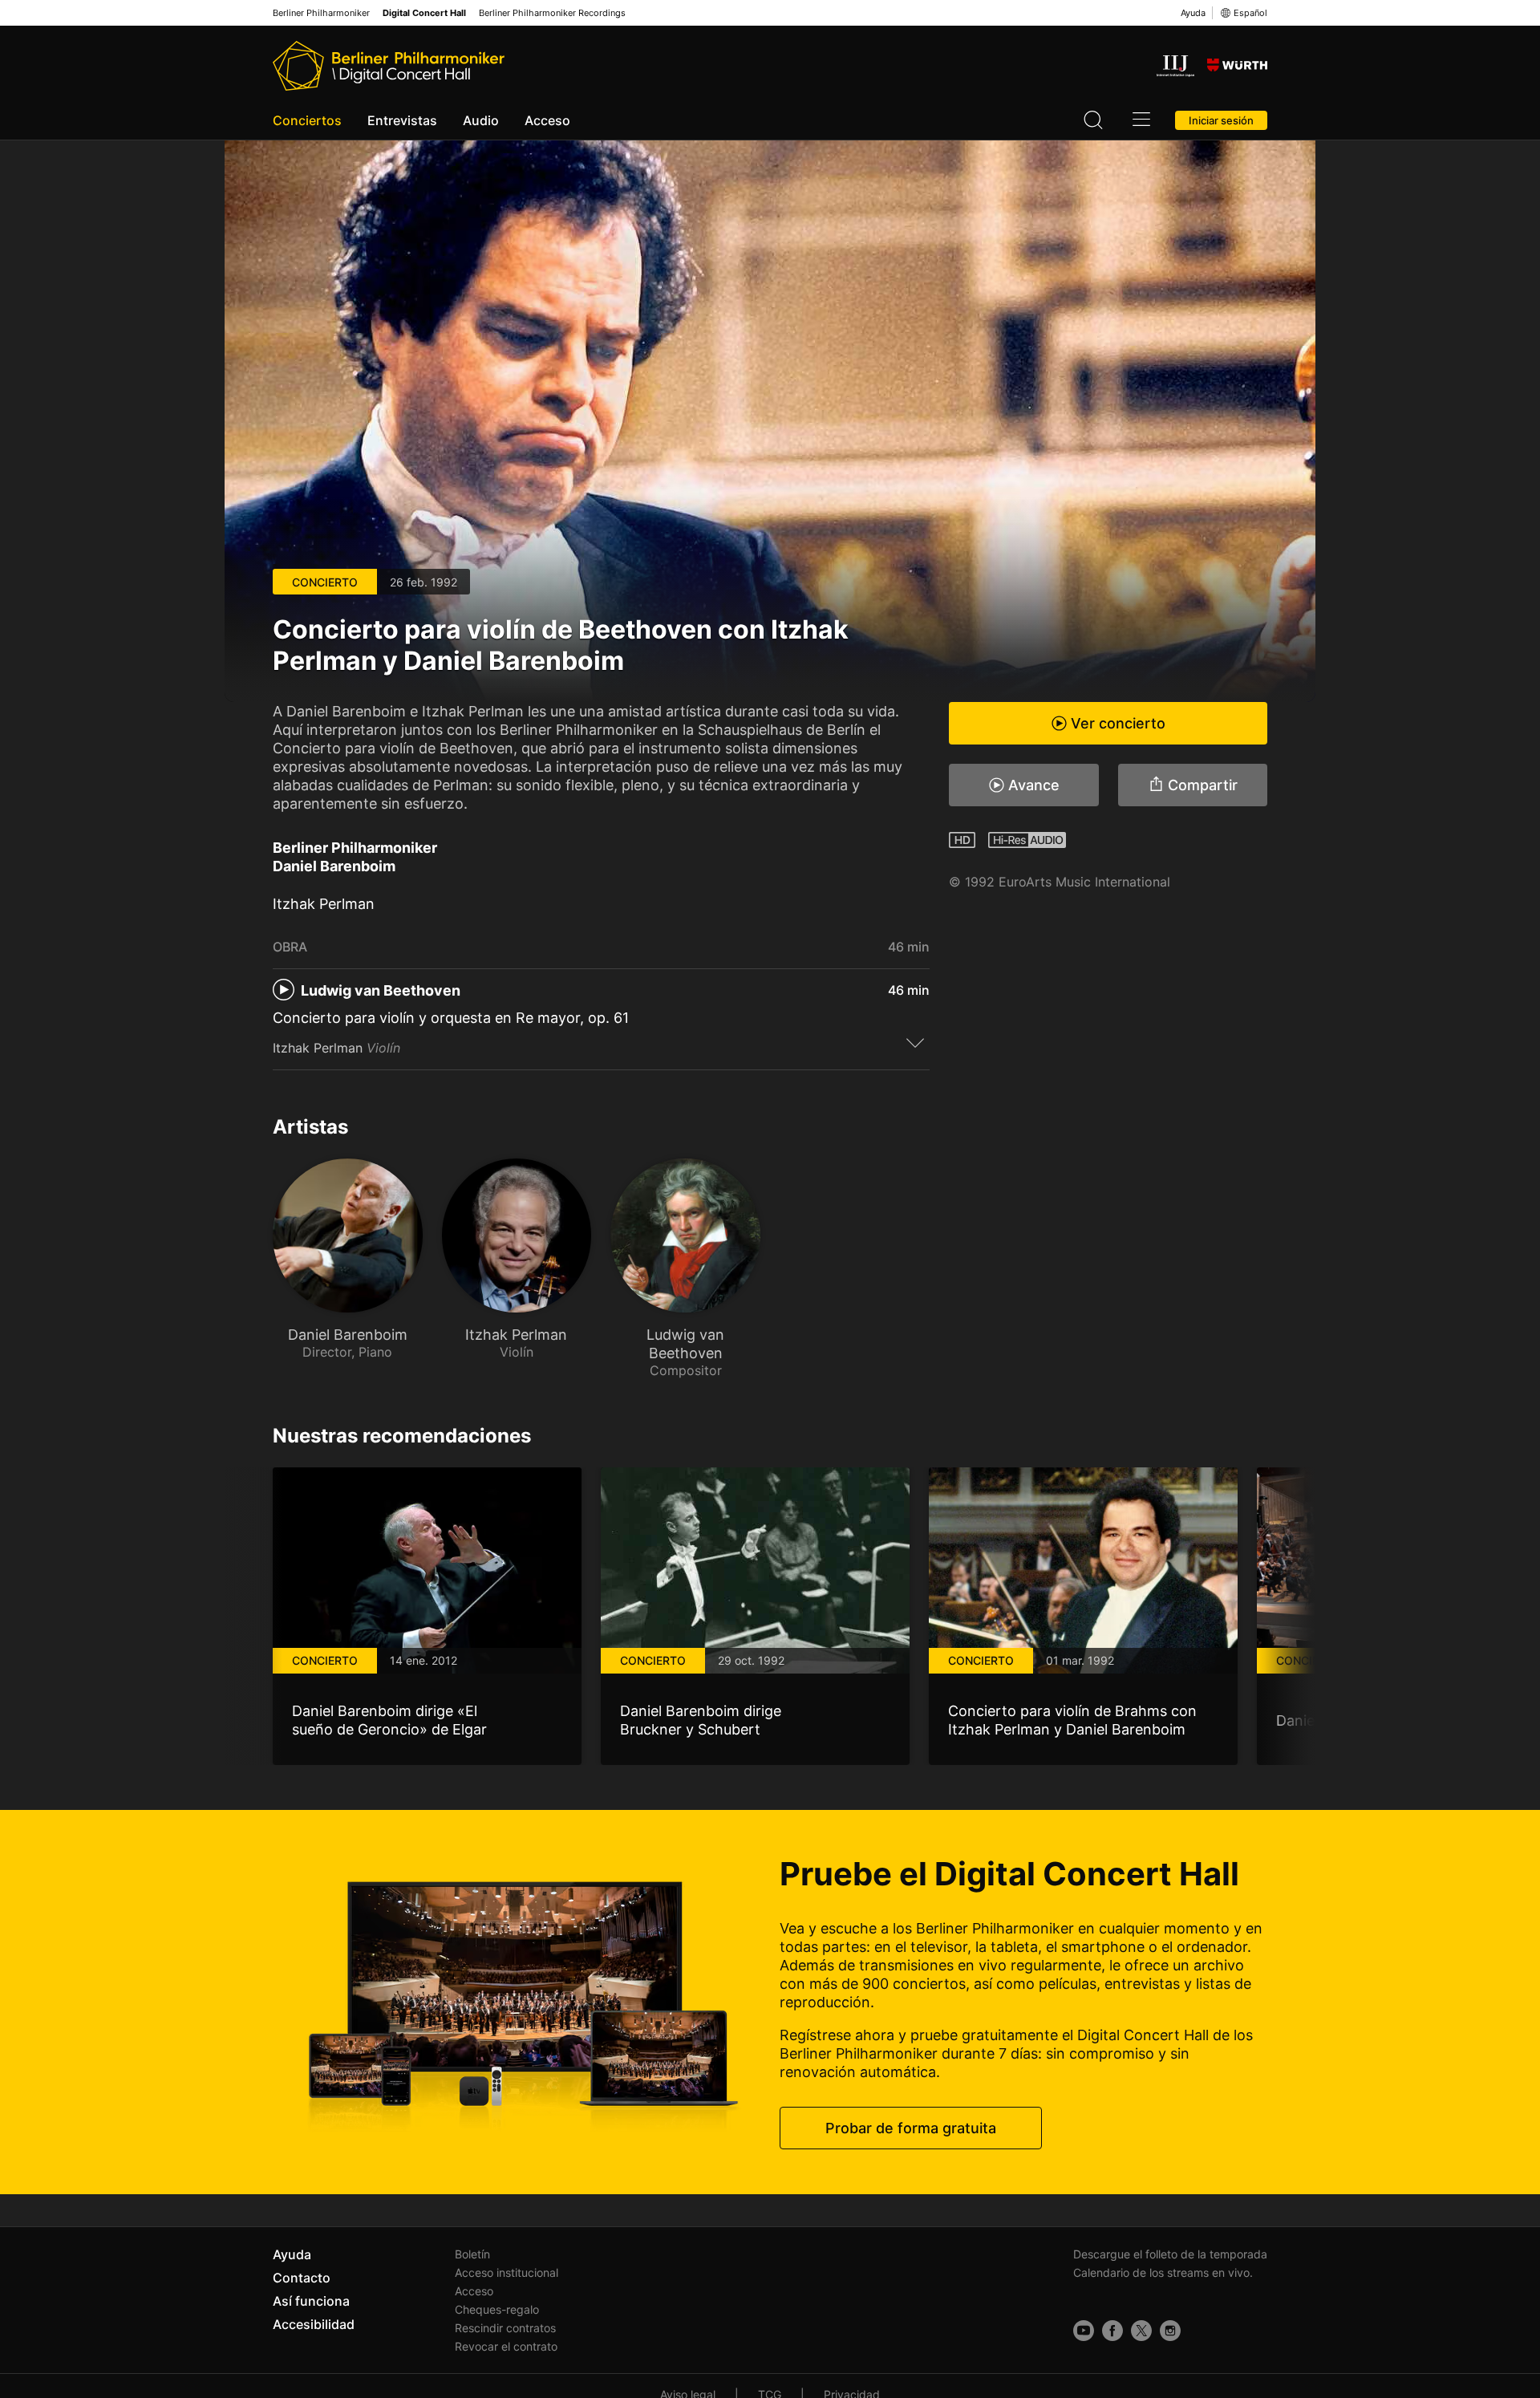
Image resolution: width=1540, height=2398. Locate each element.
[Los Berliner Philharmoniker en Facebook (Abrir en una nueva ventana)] (1112, 2331)
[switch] (915, 1042)
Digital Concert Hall (424, 13)
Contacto (302, 2278)
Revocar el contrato (506, 2346)
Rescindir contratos (505, 2328)
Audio (481, 120)
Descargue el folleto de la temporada (1170, 2254)
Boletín (472, 2254)
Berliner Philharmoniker (321, 13)
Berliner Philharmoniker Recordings (552, 13)
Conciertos (307, 120)
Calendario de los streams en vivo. (1163, 2272)
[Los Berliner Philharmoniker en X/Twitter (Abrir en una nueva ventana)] (1141, 2331)
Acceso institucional (507, 2272)
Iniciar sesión (1221, 120)
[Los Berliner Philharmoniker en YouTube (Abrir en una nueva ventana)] (1084, 2331)
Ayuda (1193, 13)
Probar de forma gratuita (911, 2128)
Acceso (547, 120)
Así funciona (311, 2301)
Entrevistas (402, 120)
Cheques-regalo (497, 2309)
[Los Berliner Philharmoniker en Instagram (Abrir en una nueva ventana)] (1170, 2331)
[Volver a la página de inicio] (389, 66)
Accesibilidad (314, 2324)
